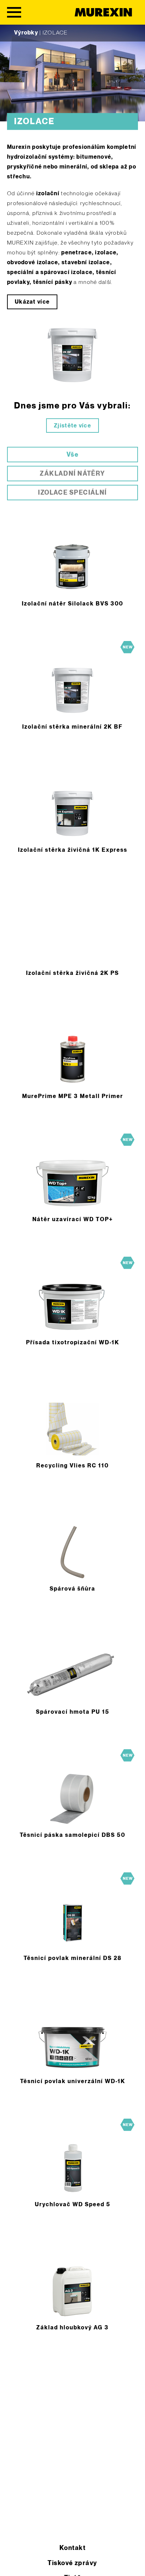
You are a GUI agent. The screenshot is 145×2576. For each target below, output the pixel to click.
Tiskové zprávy (72, 2563)
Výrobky (26, 33)
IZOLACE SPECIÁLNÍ (72, 493)
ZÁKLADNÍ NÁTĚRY (72, 474)
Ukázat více (32, 302)
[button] (13, 2563)
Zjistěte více (72, 426)
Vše (72, 455)
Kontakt (72, 2548)
